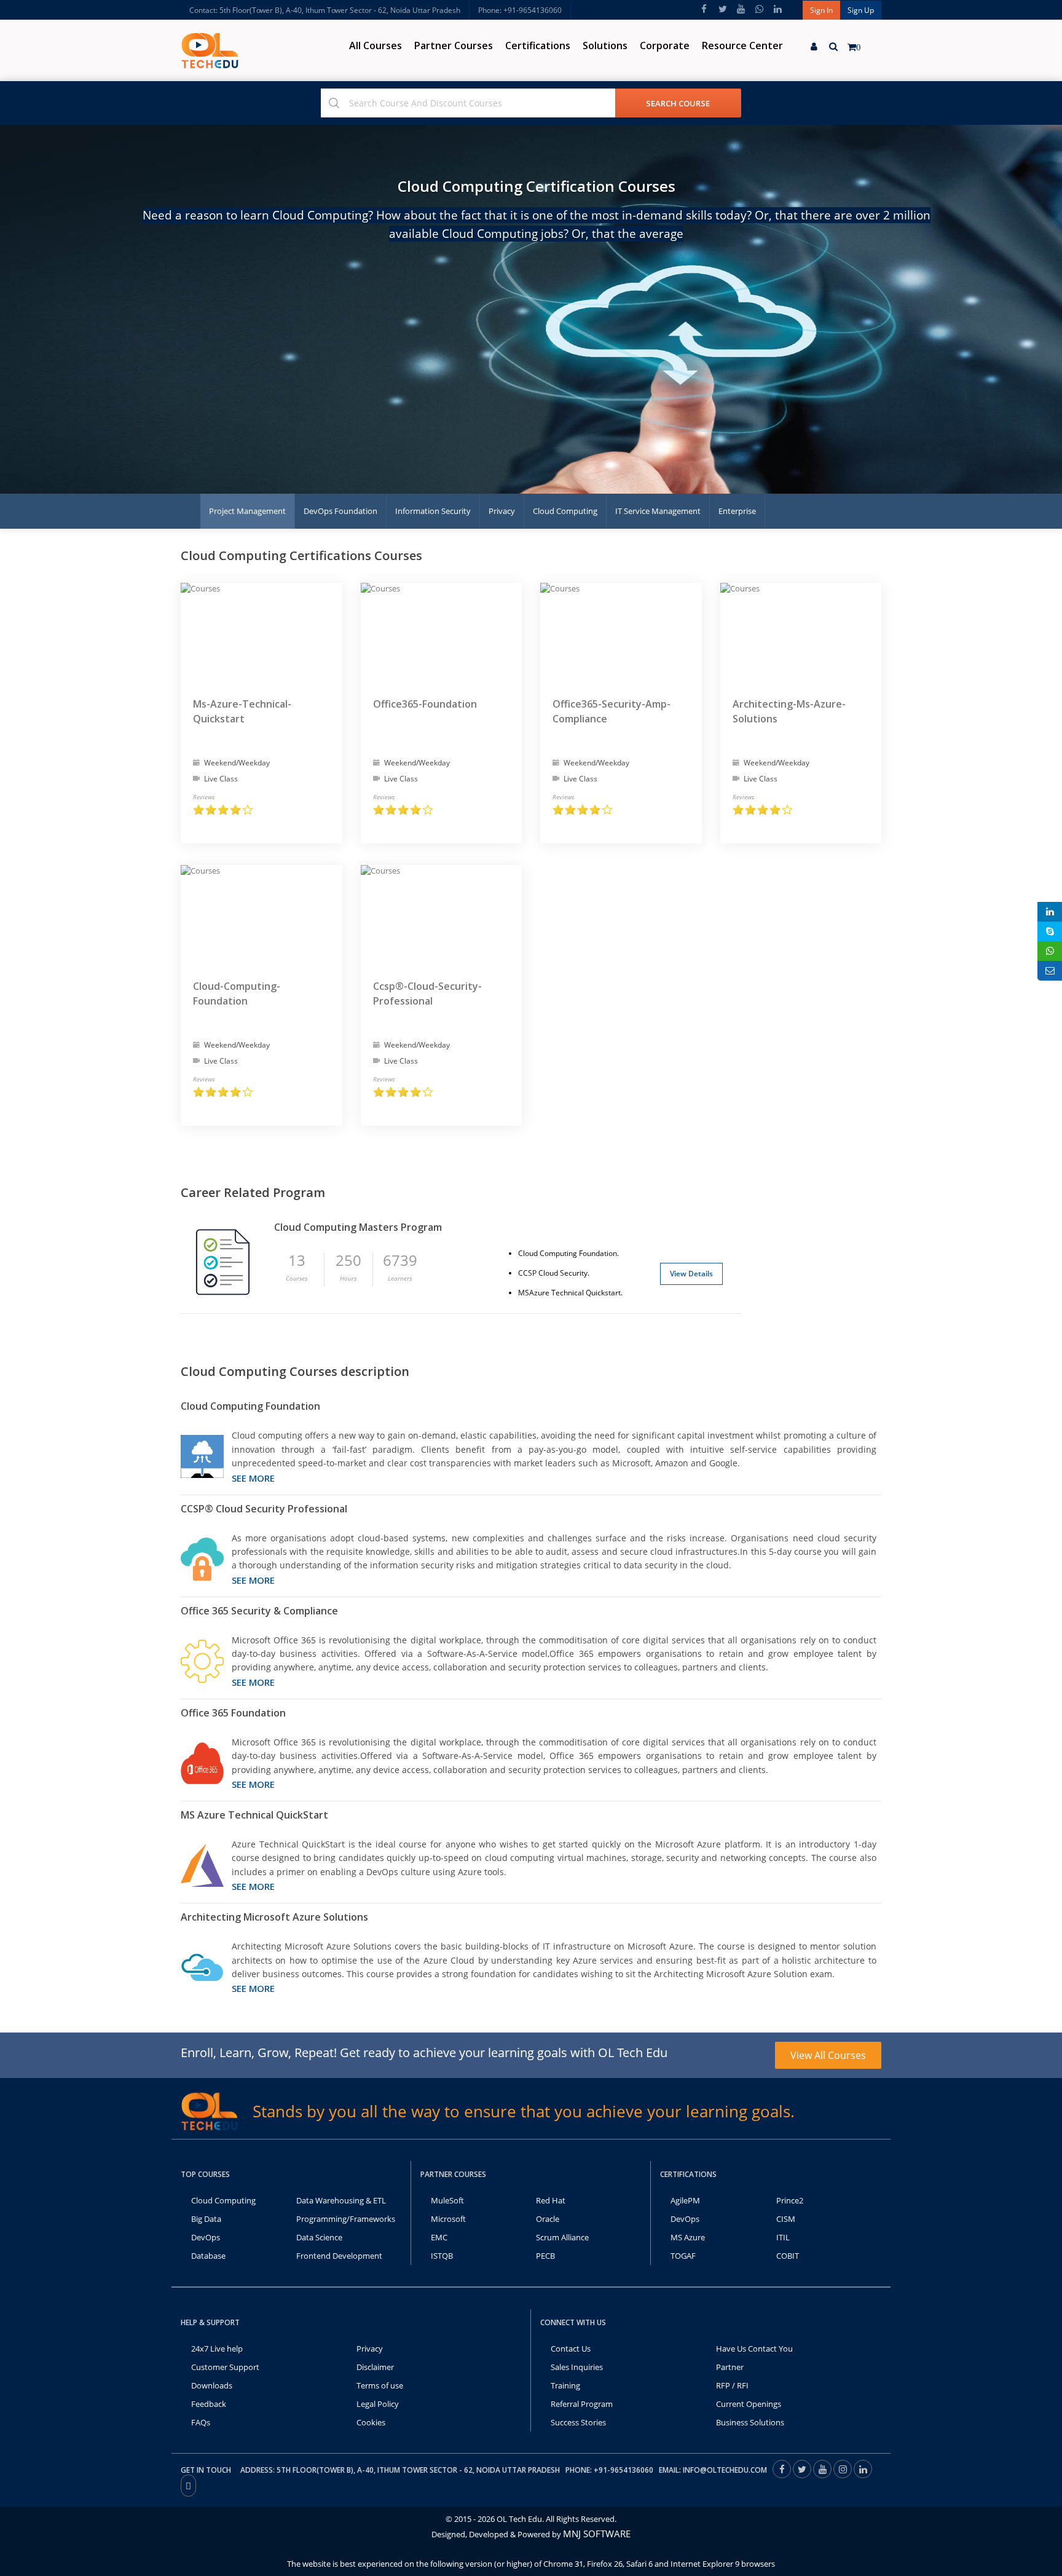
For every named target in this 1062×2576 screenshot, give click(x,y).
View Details (691, 1274)
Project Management (247, 511)
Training (565, 2385)
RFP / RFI (732, 2385)
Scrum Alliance (562, 2237)
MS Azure (688, 2237)
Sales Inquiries (577, 2367)
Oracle (548, 2219)
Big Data (206, 2219)
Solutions (605, 45)
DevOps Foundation (340, 511)
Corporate (665, 45)
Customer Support (225, 2367)
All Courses (376, 45)
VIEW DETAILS (262, 814)
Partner (730, 2367)
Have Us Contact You (754, 2349)
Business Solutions (750, 2422)
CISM (786, 2219)
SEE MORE (253, 1478)
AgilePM (685, 2200)
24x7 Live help (217, 2349)
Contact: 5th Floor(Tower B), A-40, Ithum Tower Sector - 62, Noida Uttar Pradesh (325, 10)
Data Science (319, 2237)
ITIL (783, 2237)
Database (208, 2256)
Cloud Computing (565, 511)
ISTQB (442, 2256)
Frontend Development (339, 2256)
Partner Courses (454, 45)
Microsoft (448, 2219)
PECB (545, 2256)
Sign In (821, 10)
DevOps (206, 2237)
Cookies (371, 2422)
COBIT (788, 2256)
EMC (439, 2237)
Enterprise (737, 511)
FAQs (201, 2422)
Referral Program (582, 2404)
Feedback (209, 2404)
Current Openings (749, 2404)
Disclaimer (375, 2367)
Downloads (212, 2385)
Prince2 (790, 2200)
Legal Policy (378, 2404)
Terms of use (380, 2385)
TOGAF (683, 2256)
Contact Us (571, 2349)
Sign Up (861, 10)
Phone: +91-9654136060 (520, 10)
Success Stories (578, 2422)
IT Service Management (658, 511)
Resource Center (742, 45)
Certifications (538, 45)
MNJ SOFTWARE (597, 2534)
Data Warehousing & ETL (341, 2200)
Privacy (502, 511)
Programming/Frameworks (346, 2219)
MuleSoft (447, 2200)
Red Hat (551, 2200)
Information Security (433, 511)
